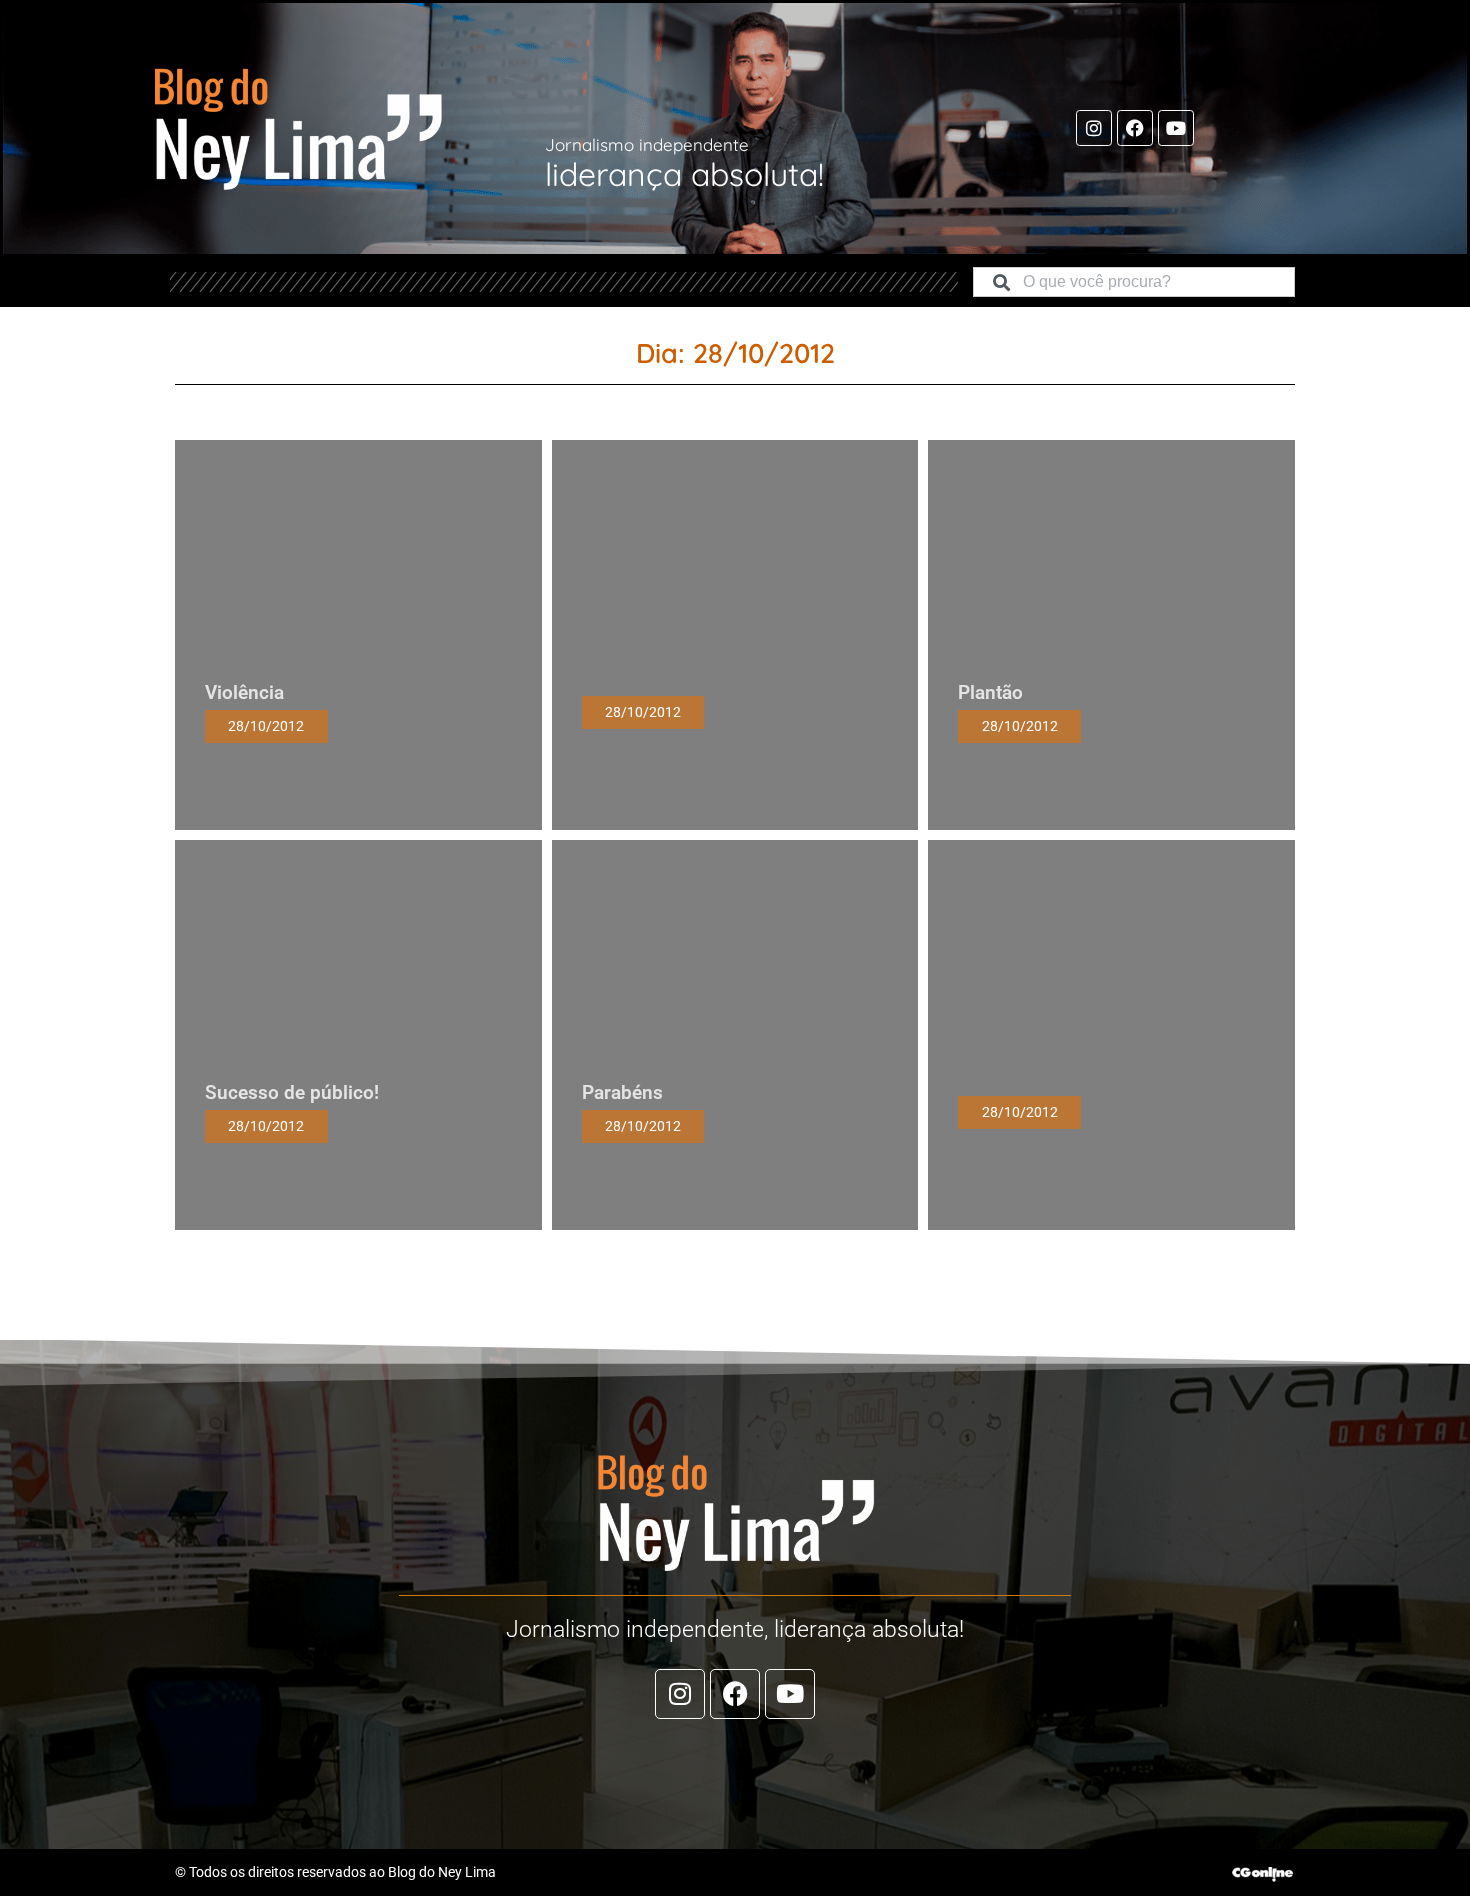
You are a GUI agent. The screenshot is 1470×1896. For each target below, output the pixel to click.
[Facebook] (1135, 128)
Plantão (990, 692)
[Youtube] (1176, 128)
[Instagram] (1094, 128)
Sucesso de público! (292, 1092)
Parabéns (622, 1092)
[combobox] (1134, 282)
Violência (244, 692)
